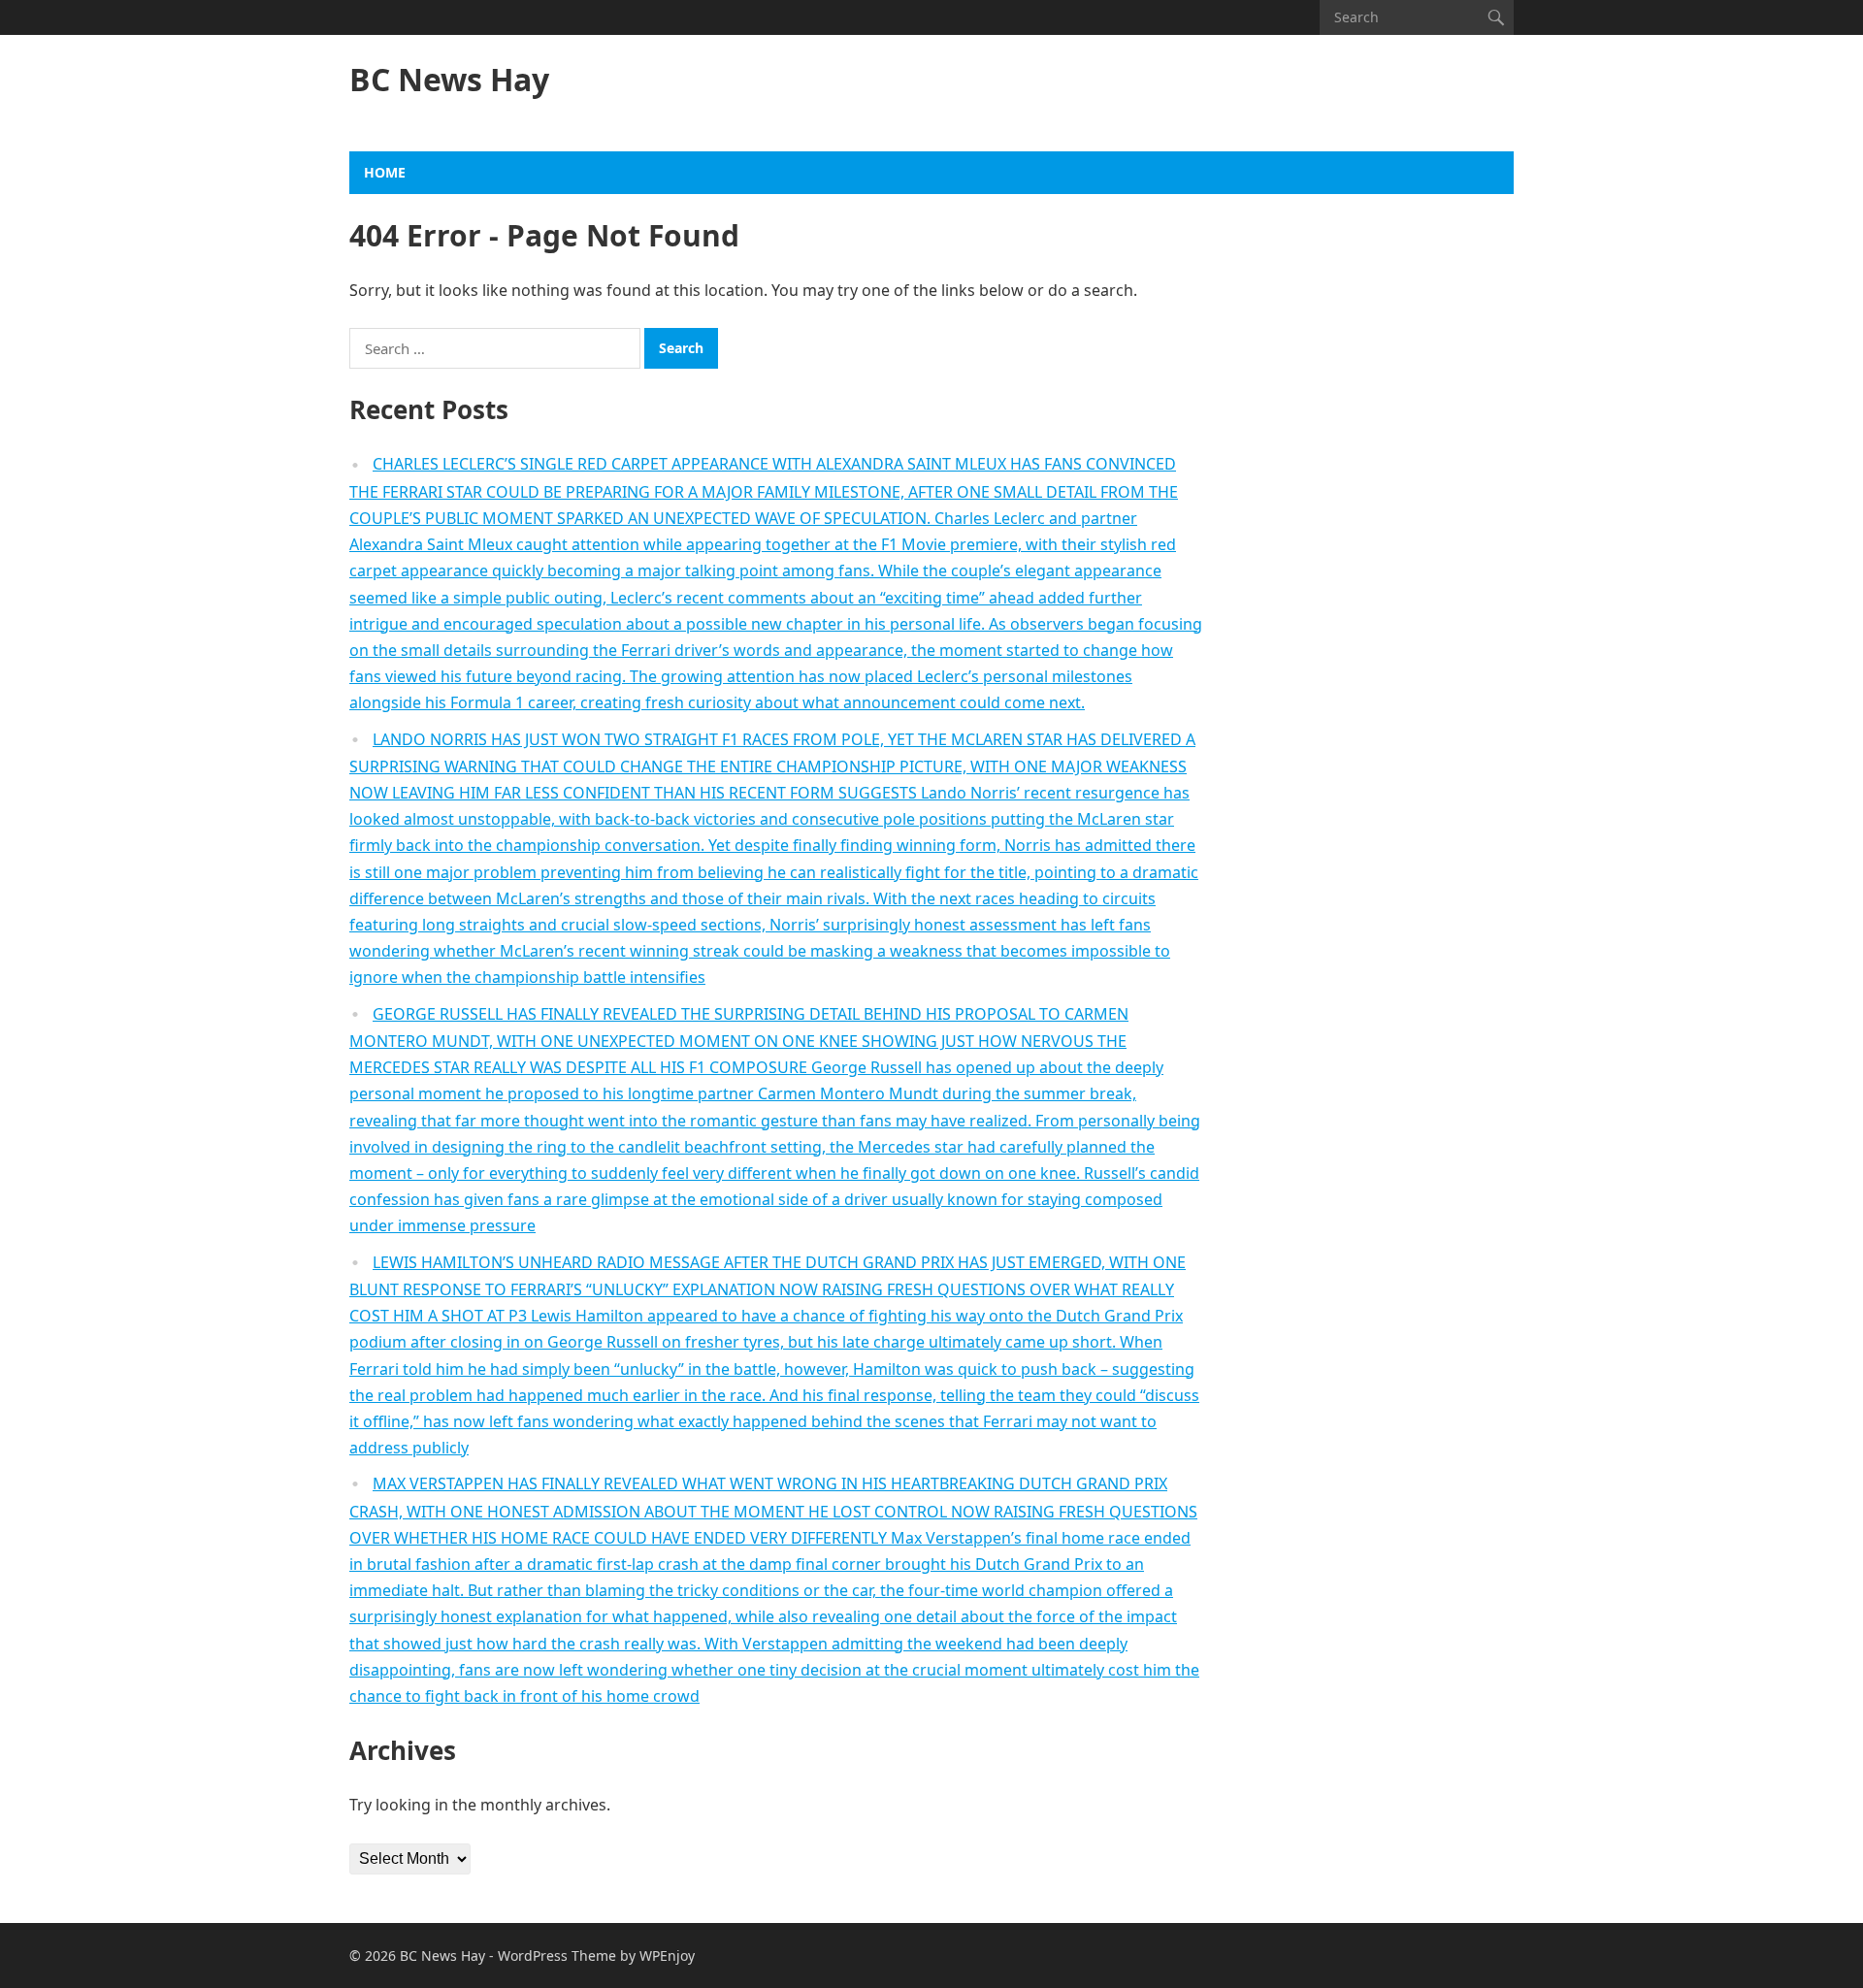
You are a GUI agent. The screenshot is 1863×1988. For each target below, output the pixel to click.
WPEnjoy (667, 1955)
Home (385, 172)
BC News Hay (449, 80)
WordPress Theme (557, 1955)
